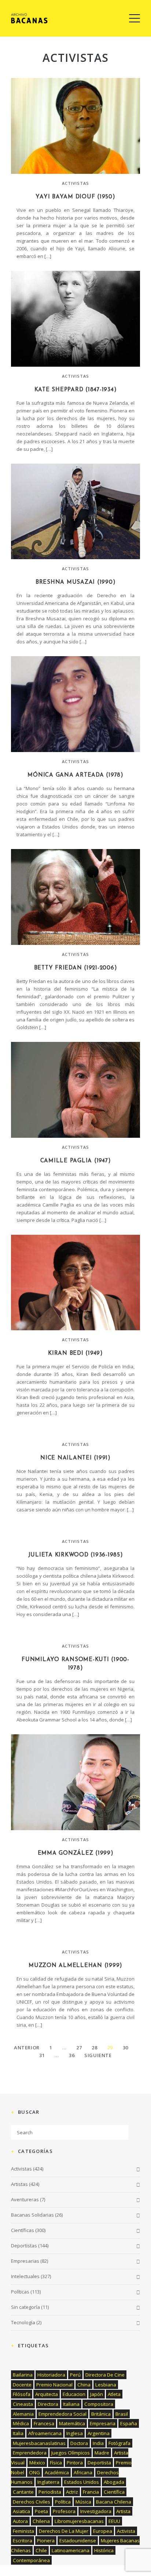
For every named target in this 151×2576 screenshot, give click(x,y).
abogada (114, 2482)
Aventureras (25, 2199)
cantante (23, 2492)
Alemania (23, 2414)
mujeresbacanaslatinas (39, 2443)
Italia (18, 2433)
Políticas (20, 2292)
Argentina (99, 2433)
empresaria (103, 2423)
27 (79, 2048)
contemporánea (31, 2560)
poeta (41, 2511)
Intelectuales (25, 2276)
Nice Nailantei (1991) (75, 1458)
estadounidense (78, 2541)
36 (72, 2055)
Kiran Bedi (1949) (75, 1354)
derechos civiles (32, 2502)
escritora (23, 2541)
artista (123, 2511)
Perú (75, 2375)
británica (101, 2414)
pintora (75, 2463)
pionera (46, 2541)
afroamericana (45, 2433)
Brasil (122, 2414)
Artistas (19, 2184)
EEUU (114, 2521)
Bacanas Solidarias (32, 2215)
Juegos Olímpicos (71, 2453)
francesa (44, 2423)
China (84, 2385)
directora (48, 2404)
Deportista (99, 2463)
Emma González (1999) (76, 1853)
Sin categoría (25, 2307)
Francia (91, 2492)
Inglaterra (48, 2482)
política (63, 2502)
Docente (22, 2385)
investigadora (96, 2511)
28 (94, 2048)
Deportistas (24, 2246)
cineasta (23, 2404)
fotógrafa (119, 2443)
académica (57, 2472)
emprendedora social (62, 2414)
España (129, 2423)
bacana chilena (114, 2502)
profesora (64, 2511)
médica (21, 2423)
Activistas (76, 183)
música (83, 2502)
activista (126, 2531)
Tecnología (23, 2322)
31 (42, 2055)
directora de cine (105, 2375)
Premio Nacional (54, 2385)
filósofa (22, 2394)
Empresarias (25, 2261)
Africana (83, 2472)
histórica (104, 2550)
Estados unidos (82, 2482)
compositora (99, 2404)
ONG (34, 2472)
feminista (23, 2531)
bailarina (23, 2375)
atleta (114, 2394)
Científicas (23, 2230)
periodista (50, 2492)
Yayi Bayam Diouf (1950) (75, 197)
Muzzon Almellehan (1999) (75, 1966)
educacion (74, 2394)
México (37, 2463)
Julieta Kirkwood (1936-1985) (76, 1555)
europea (103, 2531)
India (98, 2443)
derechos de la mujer (64, 2531)
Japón (97, 2394)
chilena (41, 2521)
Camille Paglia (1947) (76, 1161)
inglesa (75, 2433)
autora (20, 2521)
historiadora (51, 2375)
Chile (41, 2550)
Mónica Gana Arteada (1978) (75, 775)
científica (114, 2492)
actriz (72, 2492)
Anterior (27, 2048)
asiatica (21, 2511)
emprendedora (30, 2453)
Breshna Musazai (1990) (76, 582)
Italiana (71, 2404)
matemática (72, 2423)
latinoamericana (71, 2550)
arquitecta (47, 2394)
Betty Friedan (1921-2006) (76, 968)
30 (126, 2048)
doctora (79, 2443)
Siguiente (98, 2055)
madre (102, 2453)
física (56, 2463)
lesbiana (106, 2385)
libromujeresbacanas (79, 2521)
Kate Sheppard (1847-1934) (76, 390)
